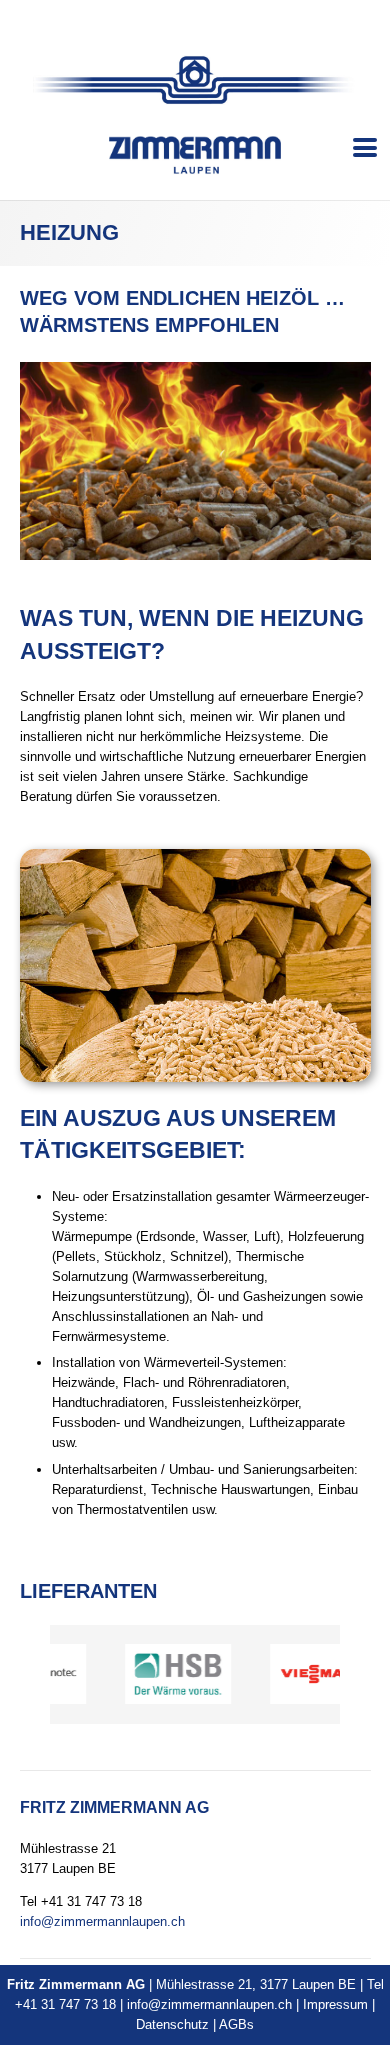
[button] (365, 148)
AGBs (236, 2024)
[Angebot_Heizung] (195, 460)
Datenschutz (172, 2024)
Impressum (335, 2004)
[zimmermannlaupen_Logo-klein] (195, 155)
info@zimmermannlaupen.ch (102, 1921)
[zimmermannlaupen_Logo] (195, 80)
